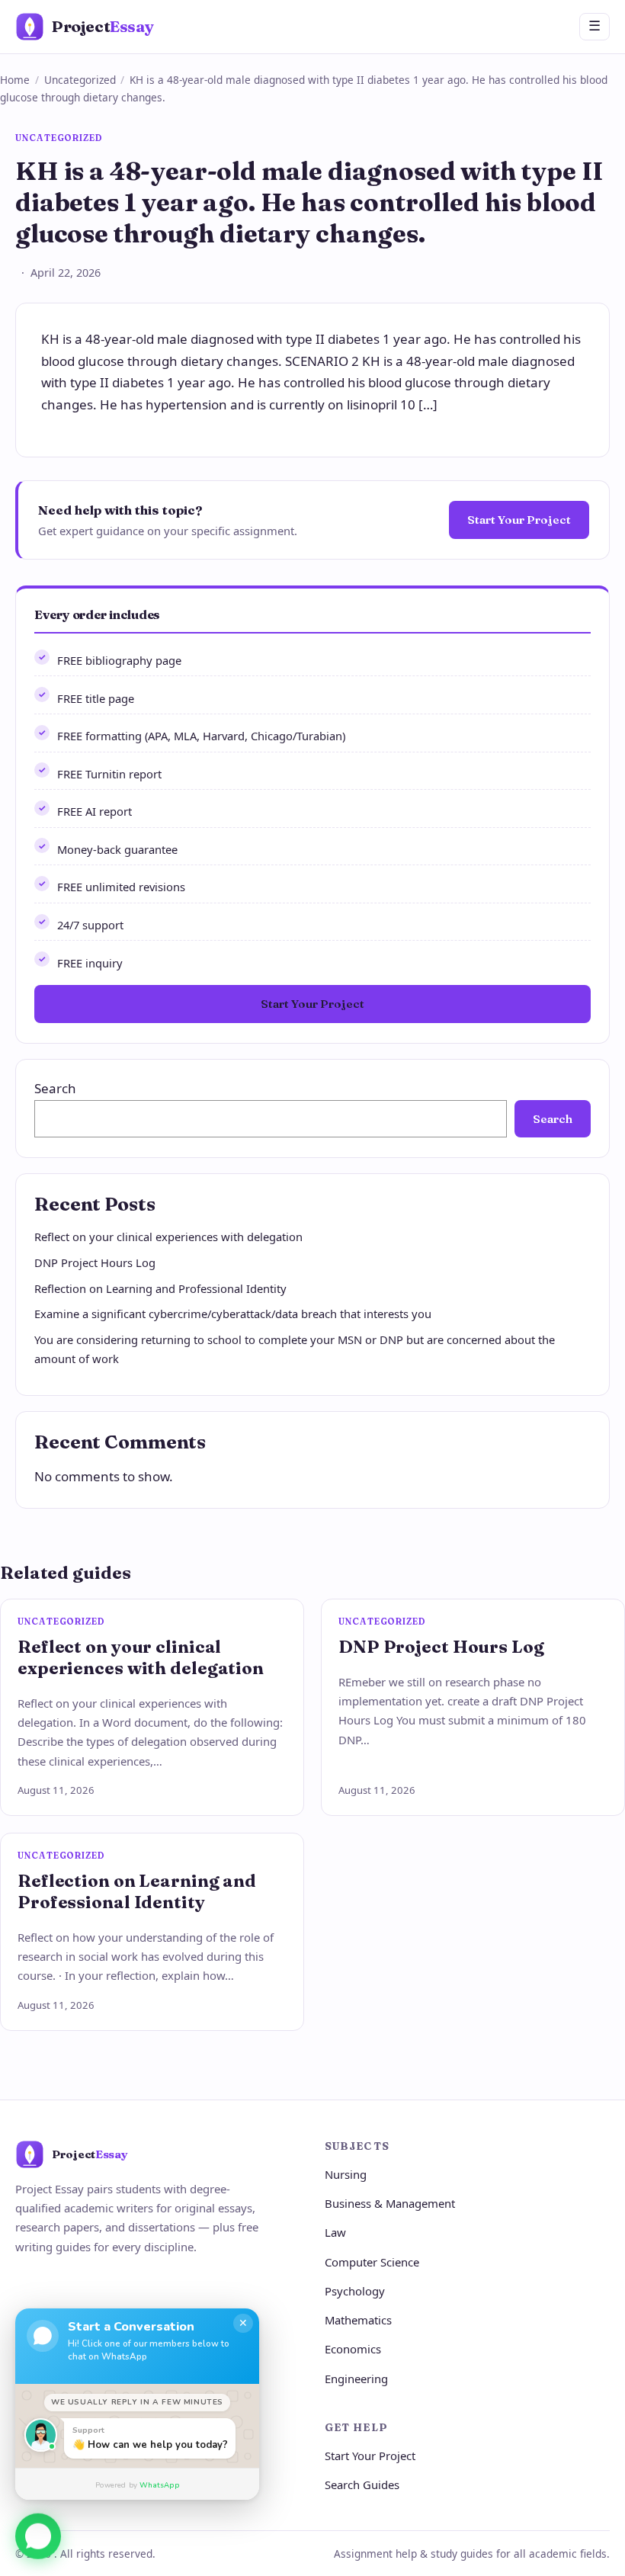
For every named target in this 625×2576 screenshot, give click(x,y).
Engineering (356, 2379)
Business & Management (390, 2203)
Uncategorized (80, 80)
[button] (38, 2538)
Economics (353, 2349)
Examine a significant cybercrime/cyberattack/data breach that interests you (233, 1314)
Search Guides (362, 2485)
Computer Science (372, 2262)
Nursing (346, 2174)
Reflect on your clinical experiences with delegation (168, 1237)
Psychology (355, 2291)
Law (335, 2232)
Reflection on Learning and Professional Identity (160, 1288)
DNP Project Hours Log (95, 1262)
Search (55, 1088)
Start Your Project (519, 520)
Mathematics (358, 2320)
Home (15, 80)
